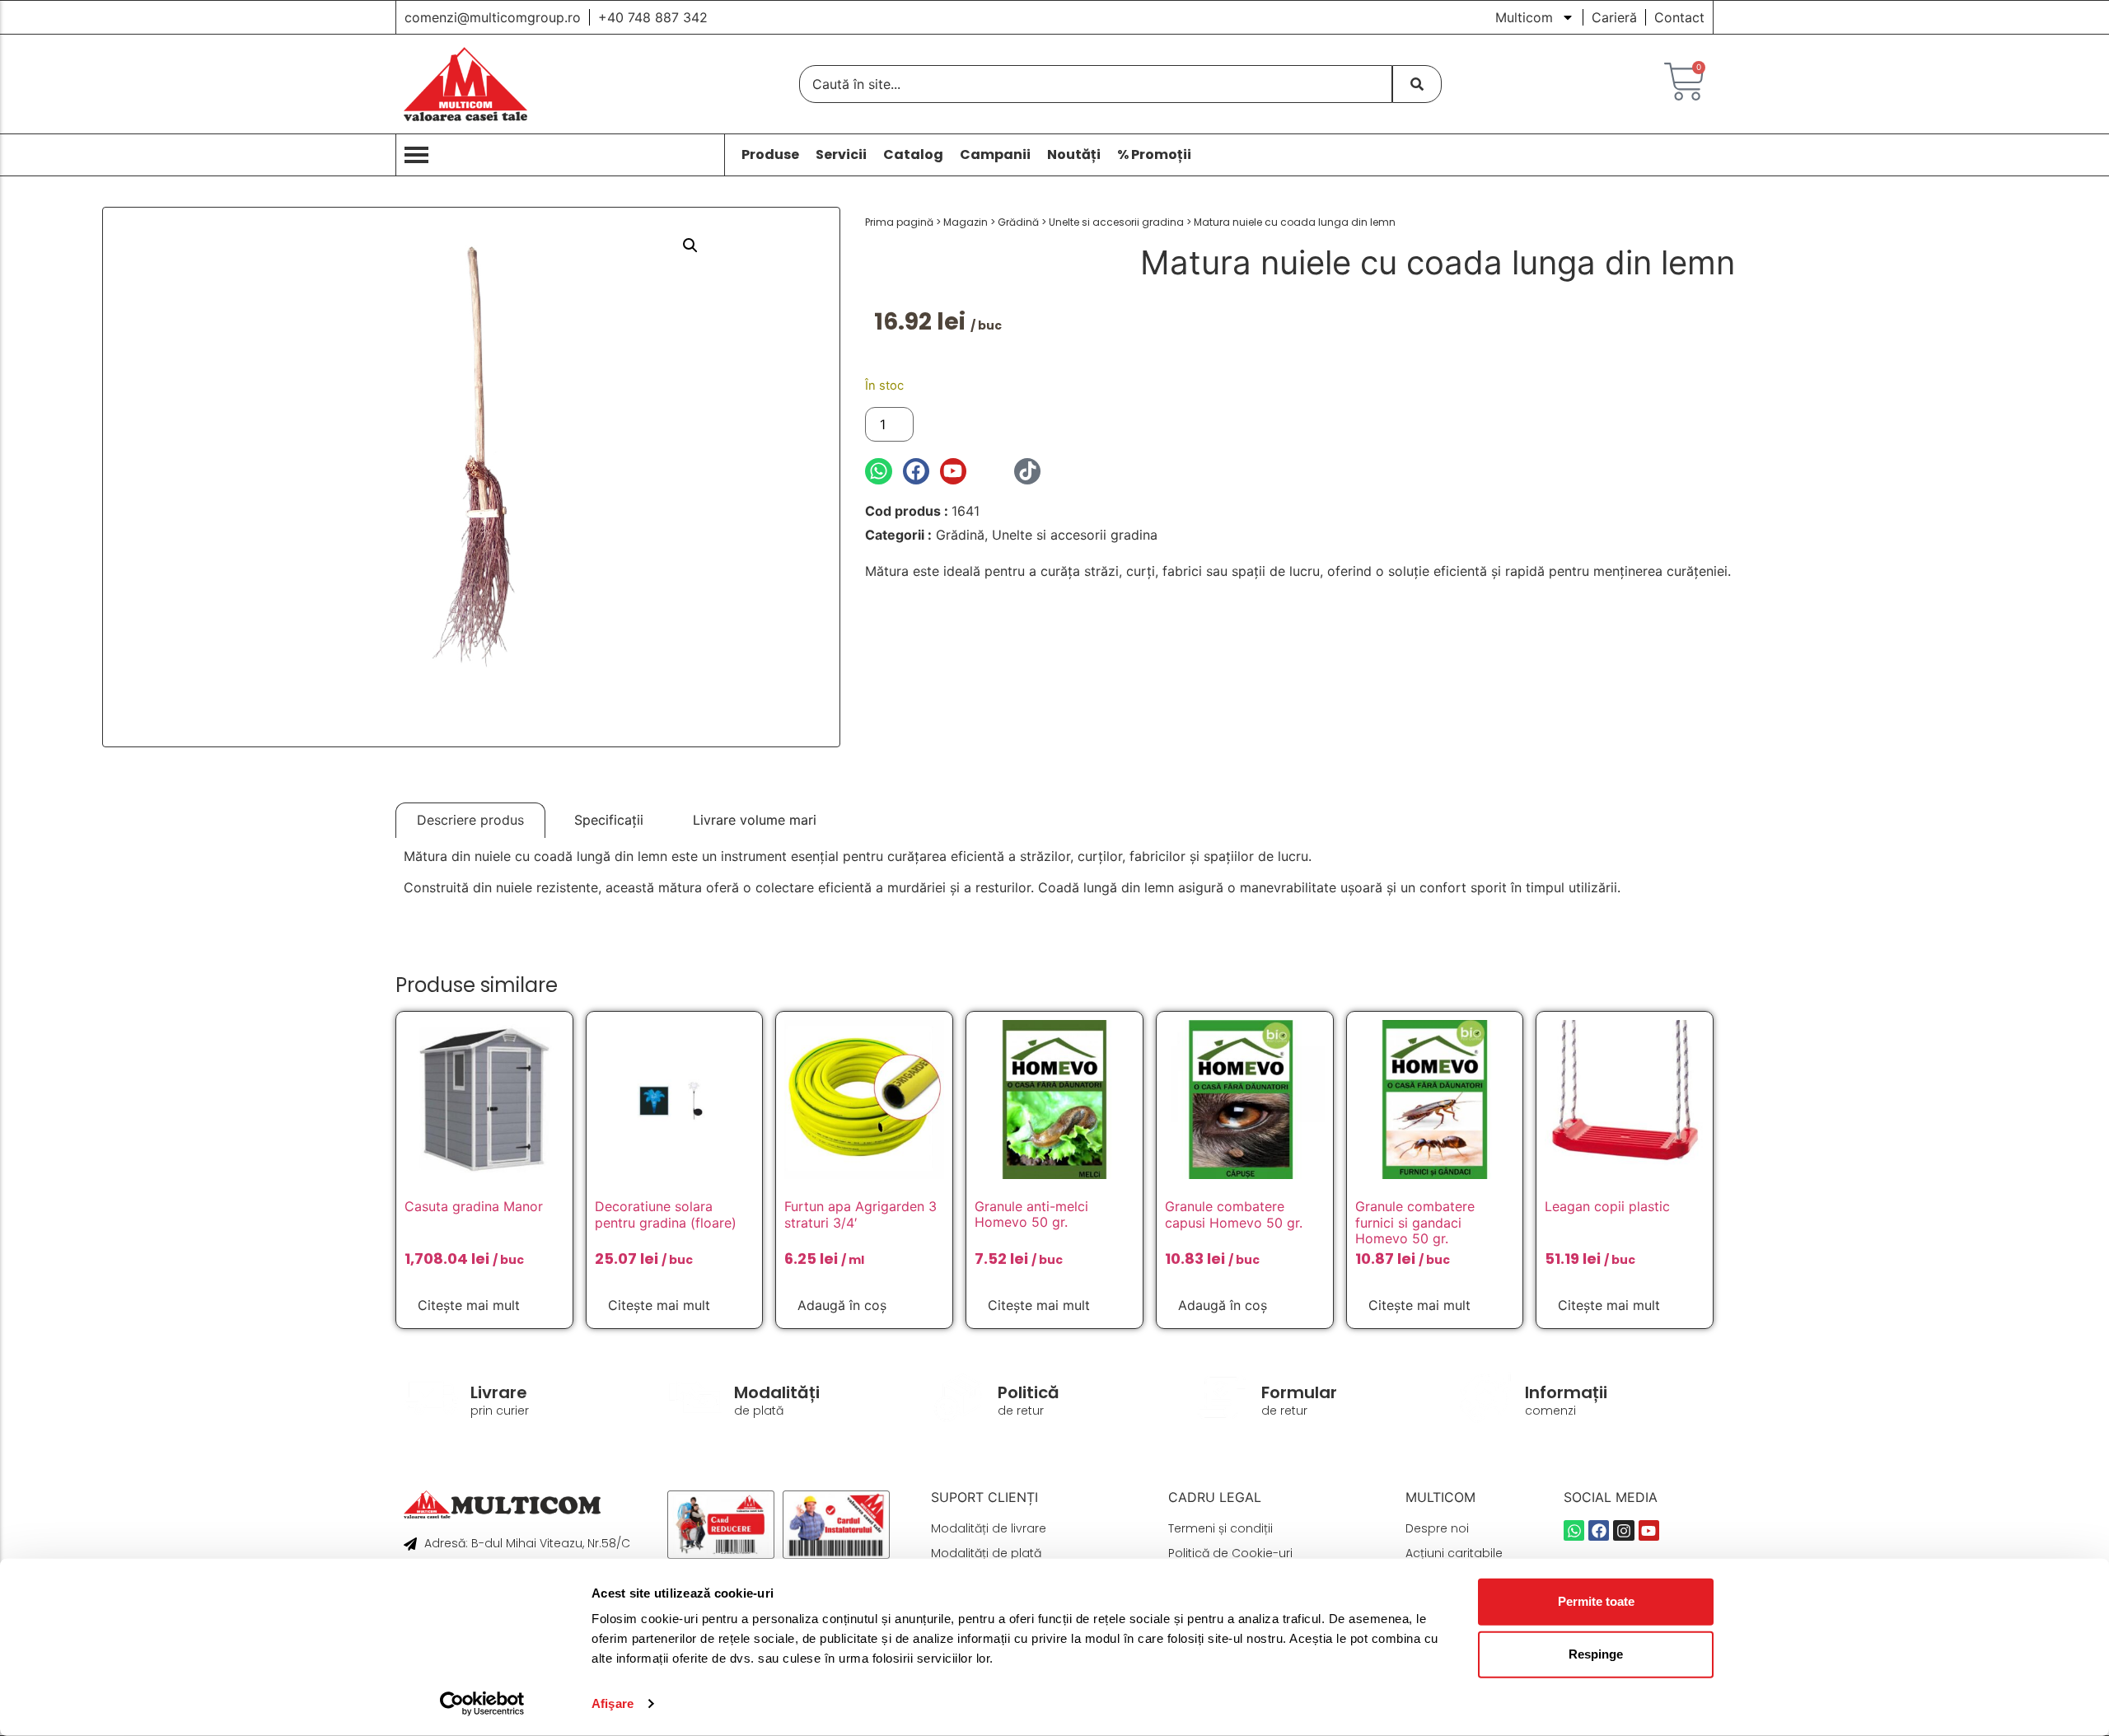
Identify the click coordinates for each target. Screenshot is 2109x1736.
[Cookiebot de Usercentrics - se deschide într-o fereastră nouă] (482, 1704)
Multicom (1524, 17)
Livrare (499, 1392)
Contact (1679, 17)
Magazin (966, 222)
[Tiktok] (1027, 471)
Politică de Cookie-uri (1230, 1553)
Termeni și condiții (1221, 1528)
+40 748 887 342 (653, 17)
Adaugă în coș (978, 424)
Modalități (777, 1392)
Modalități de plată (986, 1553)
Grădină (1018, 222)
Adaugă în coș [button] (842, 1305)
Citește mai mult (469, 1305)
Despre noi (1437, 1528)
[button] (690, 246)
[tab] (470, 820)
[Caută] (1417, 84)
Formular (1299, 1392)
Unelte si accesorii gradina (1116, 222)
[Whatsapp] (878, 471)
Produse (770, 155)
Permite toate (1596, 1601)
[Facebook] (916, 471)
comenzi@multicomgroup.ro (493, 17)
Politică (1029, 1392)
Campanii (995, 155)
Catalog (913, 155)
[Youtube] (953, 471)
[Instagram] (990, 471)
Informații (1566, 1392)
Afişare (613, 1703)
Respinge (1596, 1654)
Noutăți (1074, 155)
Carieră (1614, 17)
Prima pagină (899, 222)
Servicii (841, 155)
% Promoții (1154, 155)
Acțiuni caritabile (1454, 1553)
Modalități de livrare (989, 1528)
